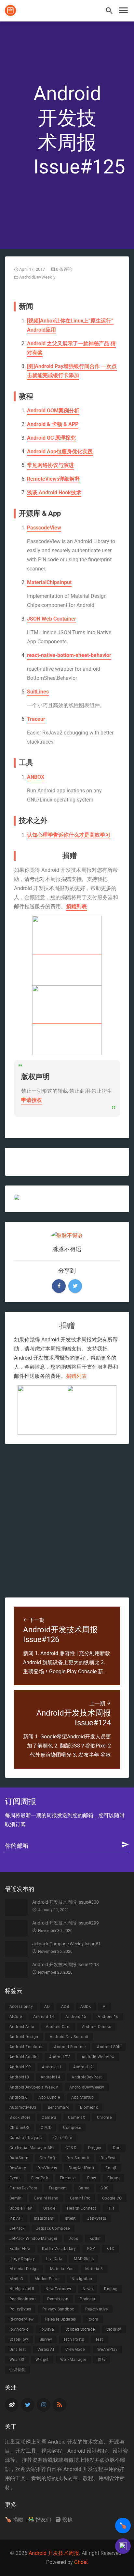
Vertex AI (46, 2350)
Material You (62, 2269)
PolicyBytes (20, 2309)
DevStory (18, 2168)
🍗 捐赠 (14, 2520)
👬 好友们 (39, 2520)
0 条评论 (64, 269)
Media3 (16, 2279)
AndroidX (18, 2097)
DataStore (19, 2158)
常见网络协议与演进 (50, 465)
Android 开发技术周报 (54, 2553)
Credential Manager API (32, 2148)
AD (47, 2007)
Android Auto (22, 2027)
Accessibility (21, 2007)
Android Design (24, 2037)
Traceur (36, 719)
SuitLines (38, 692)
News (88, 2289)
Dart (117, 2148)
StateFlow (19, 2339)
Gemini (16, 2198)
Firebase (68, 2178)
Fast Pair (40, 2178)
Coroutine (63, 2138)
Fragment (58, 2188)
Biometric (89, 2107)
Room (93, 2319)
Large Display (22, 2259)
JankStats (97, 2218)
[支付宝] (67, 951)
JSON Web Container (52, 619)
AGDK (86, 2007)
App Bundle (49, 2097)
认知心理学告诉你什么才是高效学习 (69, 835)
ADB (65, 2007)
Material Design (24, 2269)
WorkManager (73, 2360)
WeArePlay (107, 2350)
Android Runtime (70, 2047)
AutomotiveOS (23, 2107)
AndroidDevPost (87, 2077)
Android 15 (76, 2017)
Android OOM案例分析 (53, 411)
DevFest (108, 2158)
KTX (110, 2249)
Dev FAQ (47, 2158)
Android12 (83, 2067)
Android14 (51, 2077)
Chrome (104, 2117)
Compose (72, 2128)
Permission (58, 2299)
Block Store (20, 2117)
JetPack (17, 2228)
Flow (92, 2178)
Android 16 (108, 2017)
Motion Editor (47, 2279)
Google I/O (112, 2198)
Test (99, 2339)
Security (114, 2329)
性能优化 (18, 2370)
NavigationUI (22, 2289)
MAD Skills (84, 2259)
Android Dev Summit (69, 2037)
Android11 (52, 2067)
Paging (111, 2289)
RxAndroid (19, 2329)
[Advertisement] (67, 1521)
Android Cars (58, 2027)
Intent (70, 2218)
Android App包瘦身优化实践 (60, 452)
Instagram (44, 2218)
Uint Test (18, 2350)
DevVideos (47, 2168)
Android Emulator (26, 2047)
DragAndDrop (81, 2168)
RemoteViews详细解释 (54, 479)
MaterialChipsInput (49, 582)
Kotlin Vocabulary (59, 2249)
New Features (58, 2289)
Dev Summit (78, 2158)
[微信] (67, 1020)
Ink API (16, 2218)
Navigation (82, 2279)
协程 (102, 2360)
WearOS (17, 2360)
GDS (104, 2188)
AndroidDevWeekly (37, 277)
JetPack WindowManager (33, 2239)
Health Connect (82, 2208)
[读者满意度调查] (123, 2546)
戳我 (53, 2460)
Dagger (95, 2148)
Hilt (111, 2208)
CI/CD (46, 2128)
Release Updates (61, 2319)
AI (105, 2007)
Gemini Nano (46, 2198)
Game (84, 2188)
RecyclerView (22, 2319)
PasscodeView (44, 528)
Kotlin (95, 2239)
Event (15, 2178)
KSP (91, 2249)
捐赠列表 (76, 906)
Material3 (94, 2269)
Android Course (97, 2027)
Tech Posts (74, 2339)
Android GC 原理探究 (51, 438)
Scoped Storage (80, 2329)
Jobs (73, 2239)
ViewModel (76, 2350)
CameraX (77, 2117)
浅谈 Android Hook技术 (54, 493)
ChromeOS (19, 2128)
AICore (16, 2017)
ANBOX (36, 777)
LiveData (54, 2259)
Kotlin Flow (20, 2249)
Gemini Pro (80, 2198)
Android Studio (24, 2057)
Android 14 (44, 2017)
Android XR (20, 2067)
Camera (49, 2117)
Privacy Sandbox (58, 2309)
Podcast (87, 2299)
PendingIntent (23, 2299)
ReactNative (96, 2309)
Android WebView (98, 2057)
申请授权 (32, 1100)
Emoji (111, 2168)
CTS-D (71, 2148)
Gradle (49, 2208)
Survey (46, 2339)
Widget (42, 2360)
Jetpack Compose (53, 2228)
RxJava (47, 2329)
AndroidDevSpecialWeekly (34, 2087)
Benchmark (58, 2107)
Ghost (81, 2562)
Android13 (19, 2077)
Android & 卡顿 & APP (53, 424)
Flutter (114, 2178)
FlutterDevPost (23, 2188)
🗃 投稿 (64, 2520)
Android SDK (109, 2047)
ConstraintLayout (26, 2138)
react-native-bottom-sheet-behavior (69, 655)
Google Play (21, 2208)
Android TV (60, 2057)
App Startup (82, 2097)
